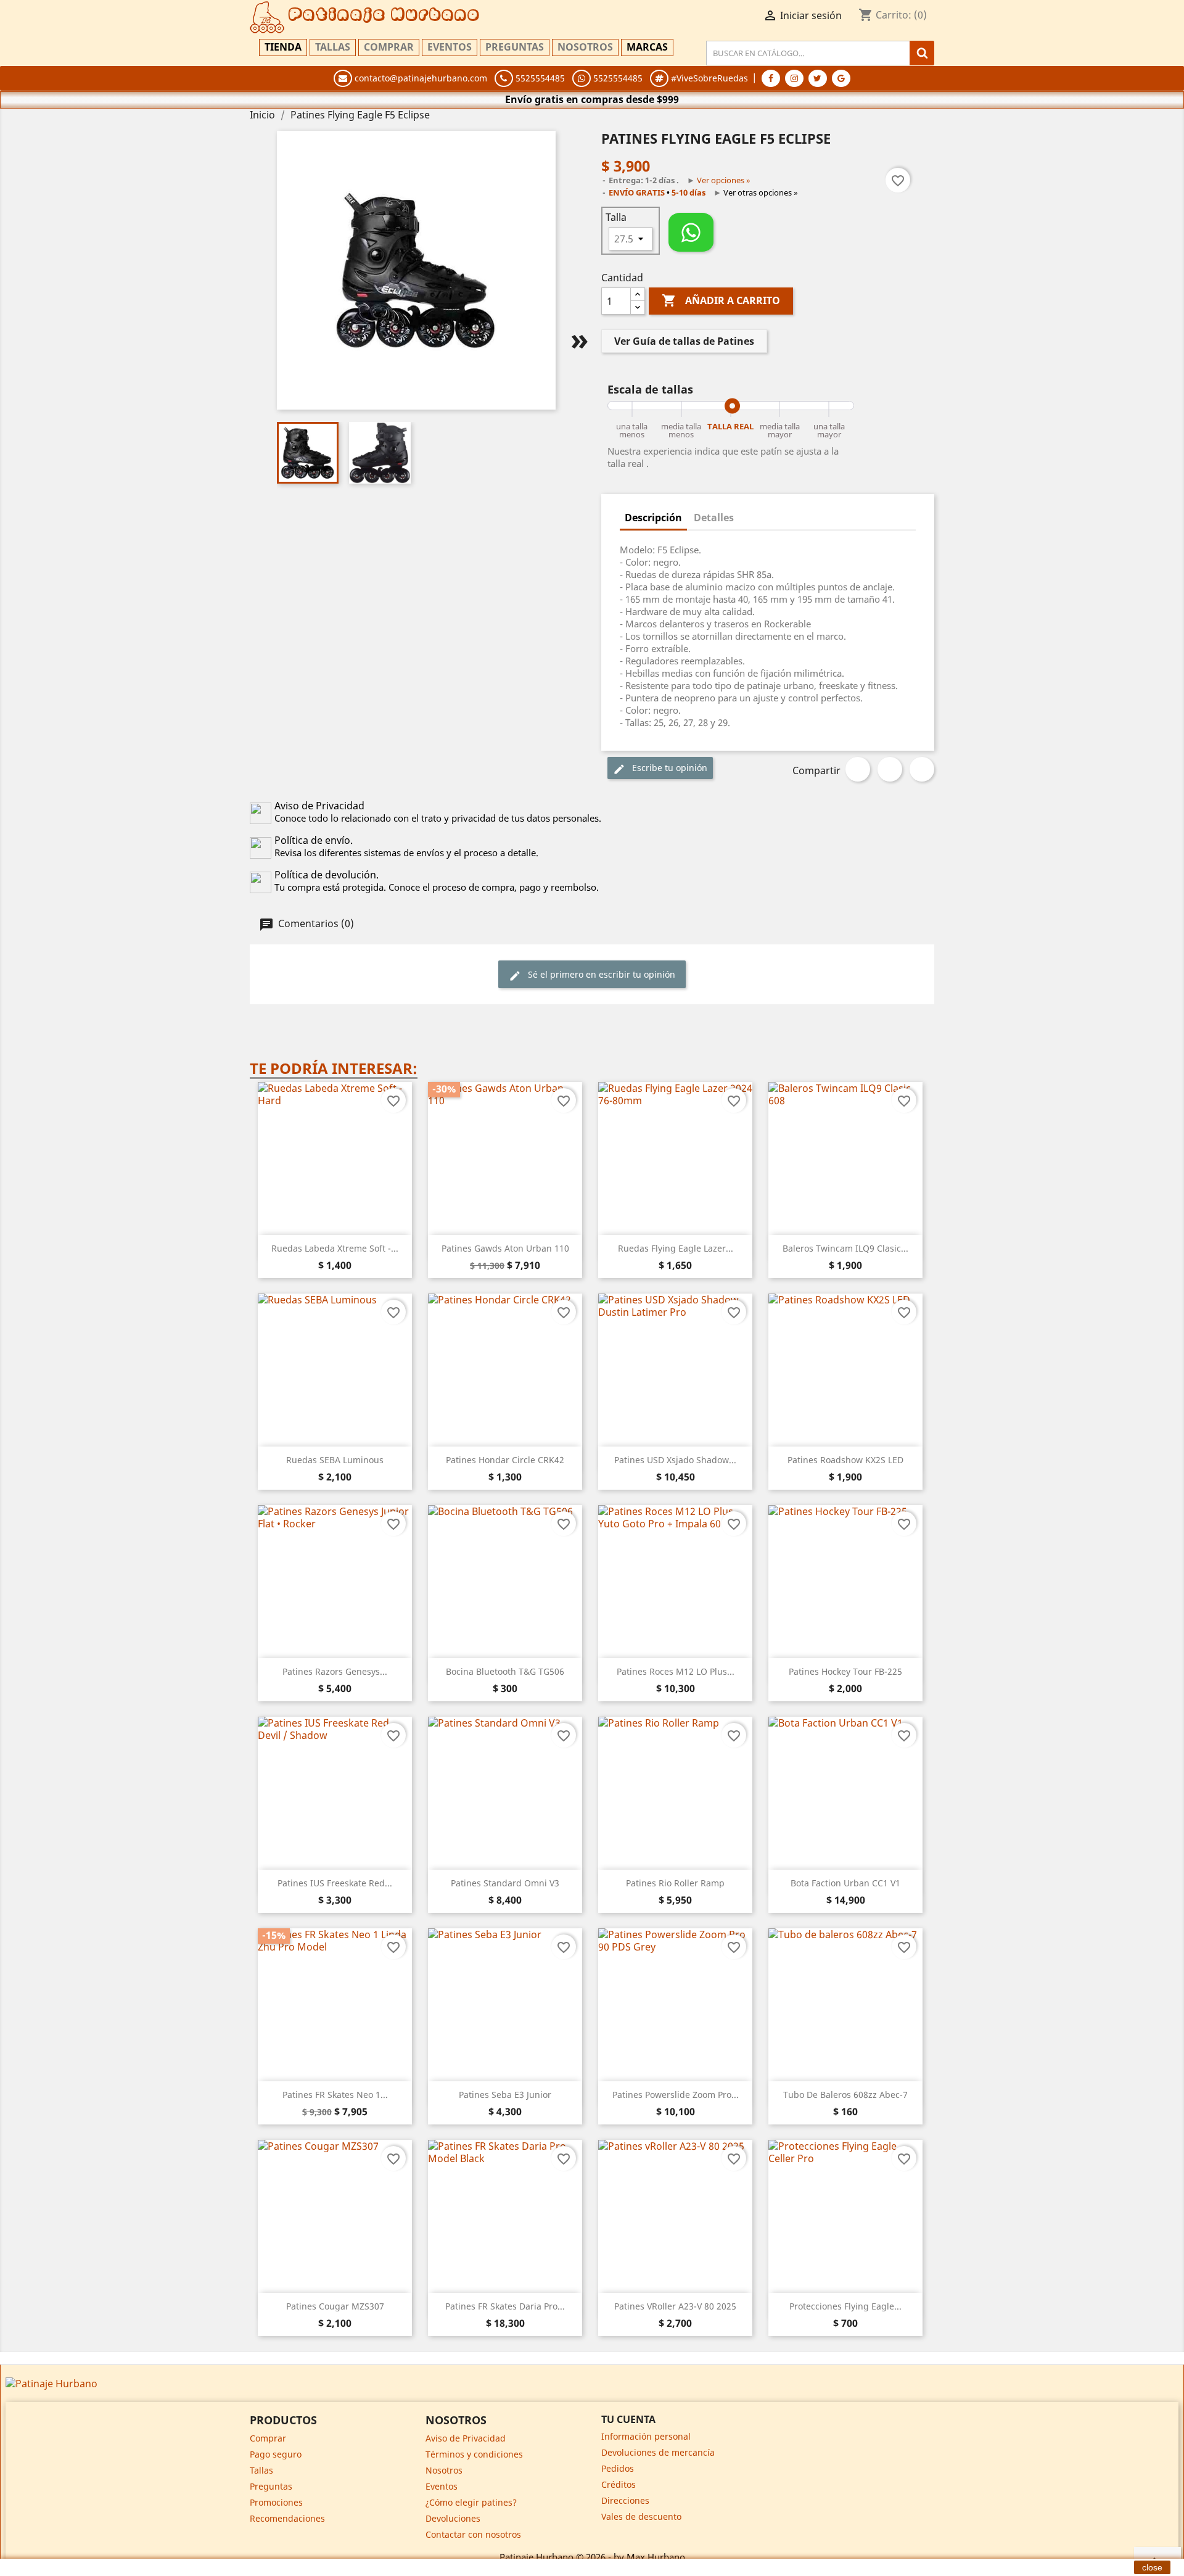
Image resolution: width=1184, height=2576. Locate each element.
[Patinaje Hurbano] (51, 2382)
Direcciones (625, 2500)
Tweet (890, 769)
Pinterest (922, 769)
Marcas (647, 47)
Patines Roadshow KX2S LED (845, 1460)
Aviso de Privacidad (466, 2438)
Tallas (333, 47)
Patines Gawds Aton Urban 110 (505, 1248)
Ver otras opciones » (761, 192)
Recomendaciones (287, 2518)
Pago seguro (276, 2454)
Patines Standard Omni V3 (505, 1883)
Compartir (858, 769)
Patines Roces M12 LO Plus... (676, 1671)
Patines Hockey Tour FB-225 (845, 1671)
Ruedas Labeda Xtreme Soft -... (335, 1248)
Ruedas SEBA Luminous (335, 1460)
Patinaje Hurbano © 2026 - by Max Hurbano (592, 2557)
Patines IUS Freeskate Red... (335, 1883)
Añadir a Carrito (721, 300)
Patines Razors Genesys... (335, 1671)
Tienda (283, 47)
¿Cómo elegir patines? (471, 2502)
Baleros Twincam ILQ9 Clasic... (845, 1248)
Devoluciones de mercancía (658, 2452)
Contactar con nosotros (473, 2534)
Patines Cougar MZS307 (335, 2306)
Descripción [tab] (653, 518)
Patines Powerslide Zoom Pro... (676, 2095)
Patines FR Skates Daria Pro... (505, 2306)
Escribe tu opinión (668, 768)
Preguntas (515, 47)
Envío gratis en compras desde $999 (592, 99)
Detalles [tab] (714, 518)
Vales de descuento (641, 2516)
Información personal (646, 2436)
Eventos (450, 47)
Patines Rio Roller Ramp (675, 1883)
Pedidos (618, 2468)
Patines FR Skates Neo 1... (335, 2095)
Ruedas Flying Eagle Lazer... (676, 1248)
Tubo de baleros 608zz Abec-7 (845, 2095)
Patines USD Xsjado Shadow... (675, 1460)
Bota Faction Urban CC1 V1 (845, 1883)
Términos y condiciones (474, 2454)
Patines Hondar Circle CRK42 (505, 1460)
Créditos (619, 2484)
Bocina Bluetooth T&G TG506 (505, 1671)
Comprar (389, 47)
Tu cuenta (628, 2419)
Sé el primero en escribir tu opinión (600, 974)
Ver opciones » (724, 180)
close (1152, 2567)
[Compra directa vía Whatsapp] (691, 232)
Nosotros (585, 47)
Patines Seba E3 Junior (505, 2095)
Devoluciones (453, 2518)
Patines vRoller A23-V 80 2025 (675, 2306)
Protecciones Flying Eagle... (845, 2306)
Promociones (276, 2502)
